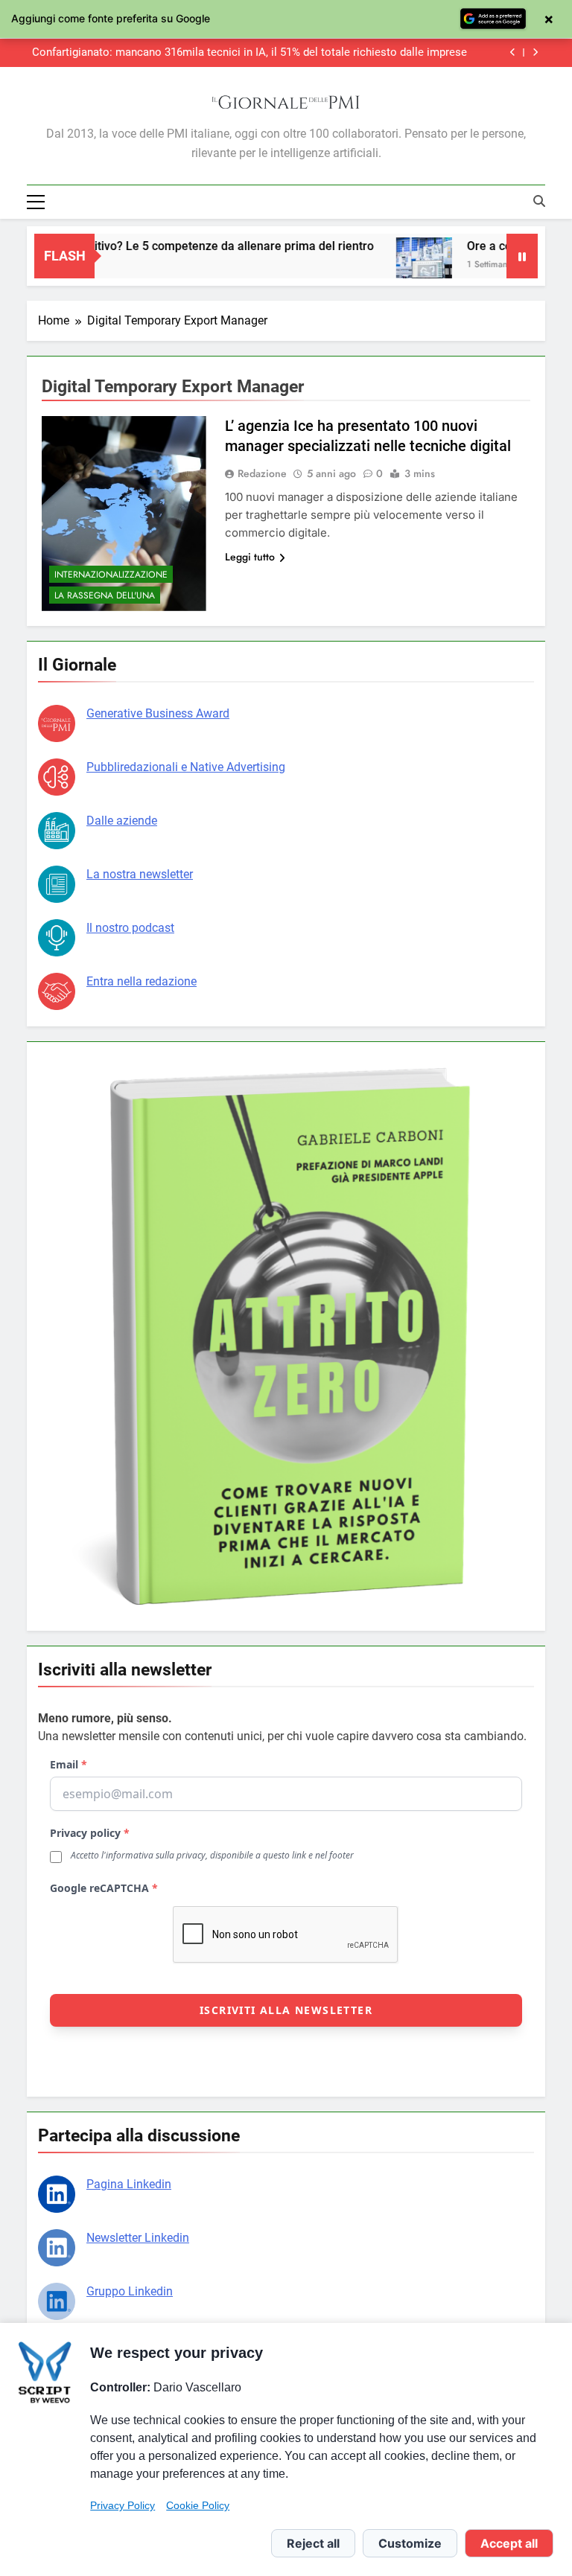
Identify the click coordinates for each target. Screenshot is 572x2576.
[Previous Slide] (513, 52)
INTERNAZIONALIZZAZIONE (111, 575)
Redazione (262, 473)
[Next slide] (535, 52)
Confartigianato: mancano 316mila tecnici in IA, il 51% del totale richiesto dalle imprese (250, 53)
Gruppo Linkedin (130, 2291)
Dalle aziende (122, 821)
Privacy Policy (123, 2505)
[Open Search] (539, 201)
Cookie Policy (198, 2505)
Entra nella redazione (142, 981)
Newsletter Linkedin (138, 2238)
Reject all (313, 2543)
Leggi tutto (250, 557)
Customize (410, 2543)
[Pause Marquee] (522, 256)
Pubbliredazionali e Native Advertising (186, 767)
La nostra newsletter (140, 874)
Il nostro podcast (130, 928)
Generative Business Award (158, 713)
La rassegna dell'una (105, 595)
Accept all (509, 2543)
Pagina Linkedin (129, 2184)
